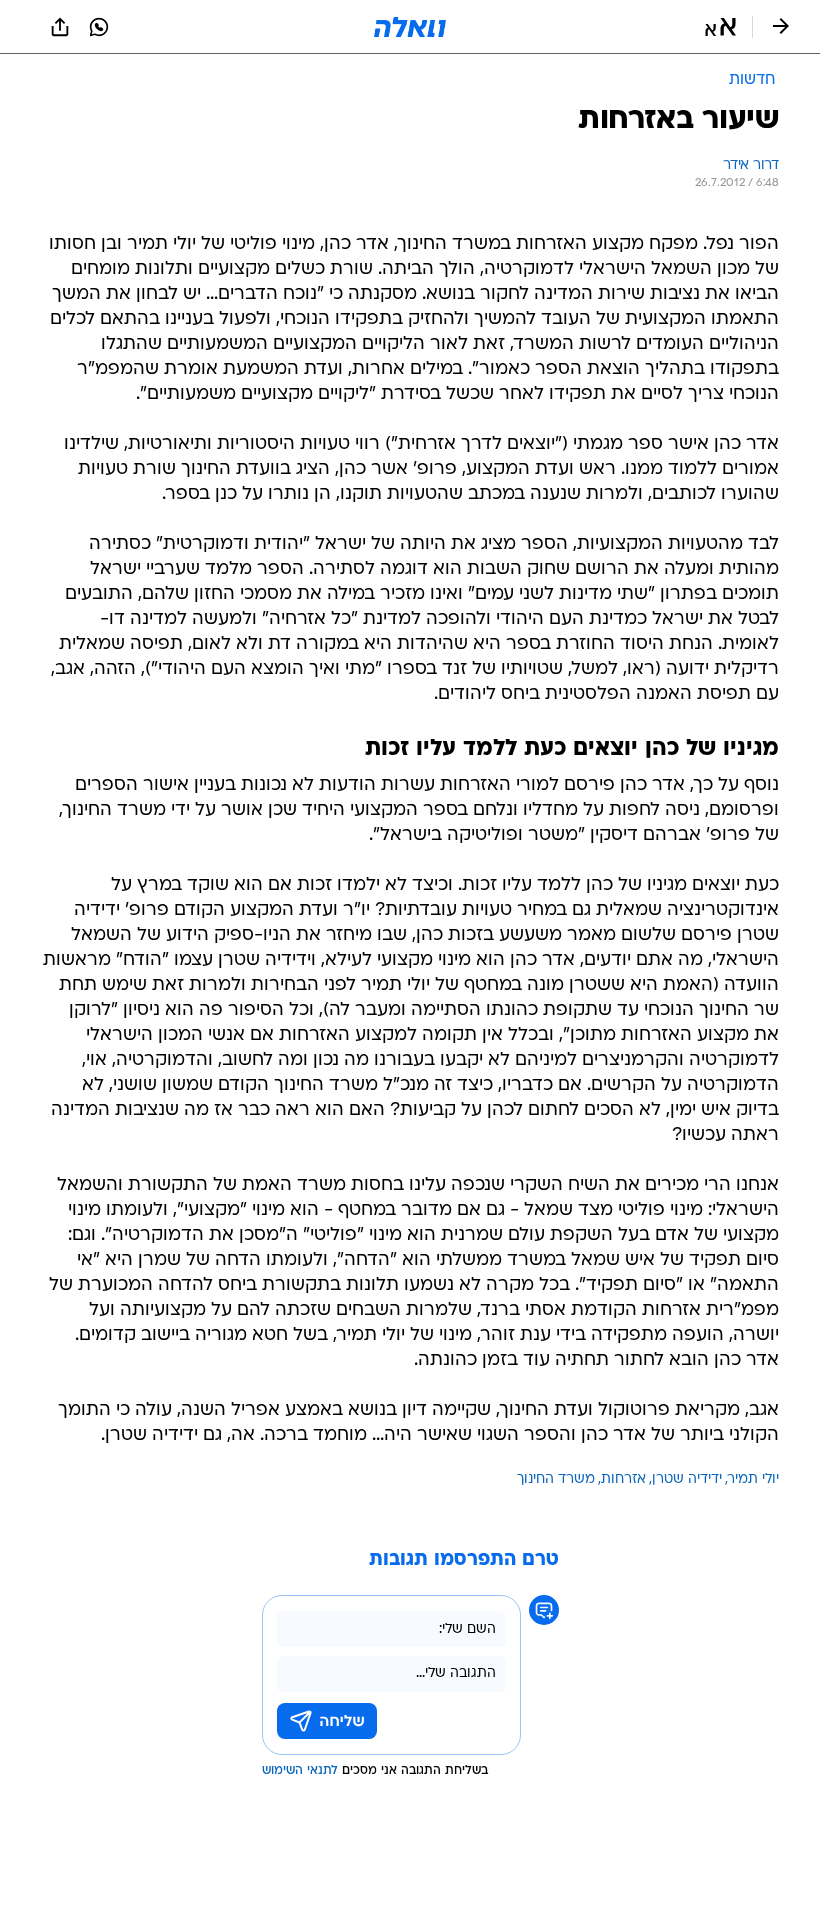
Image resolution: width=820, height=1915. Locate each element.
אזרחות (623, 1479)
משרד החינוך (556, 1479)
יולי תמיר (753, 1479)
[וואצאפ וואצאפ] (99, 27)
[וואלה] (410, 27)
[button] (720, 27)
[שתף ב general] (60, 27)
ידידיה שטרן (687, 1479)
